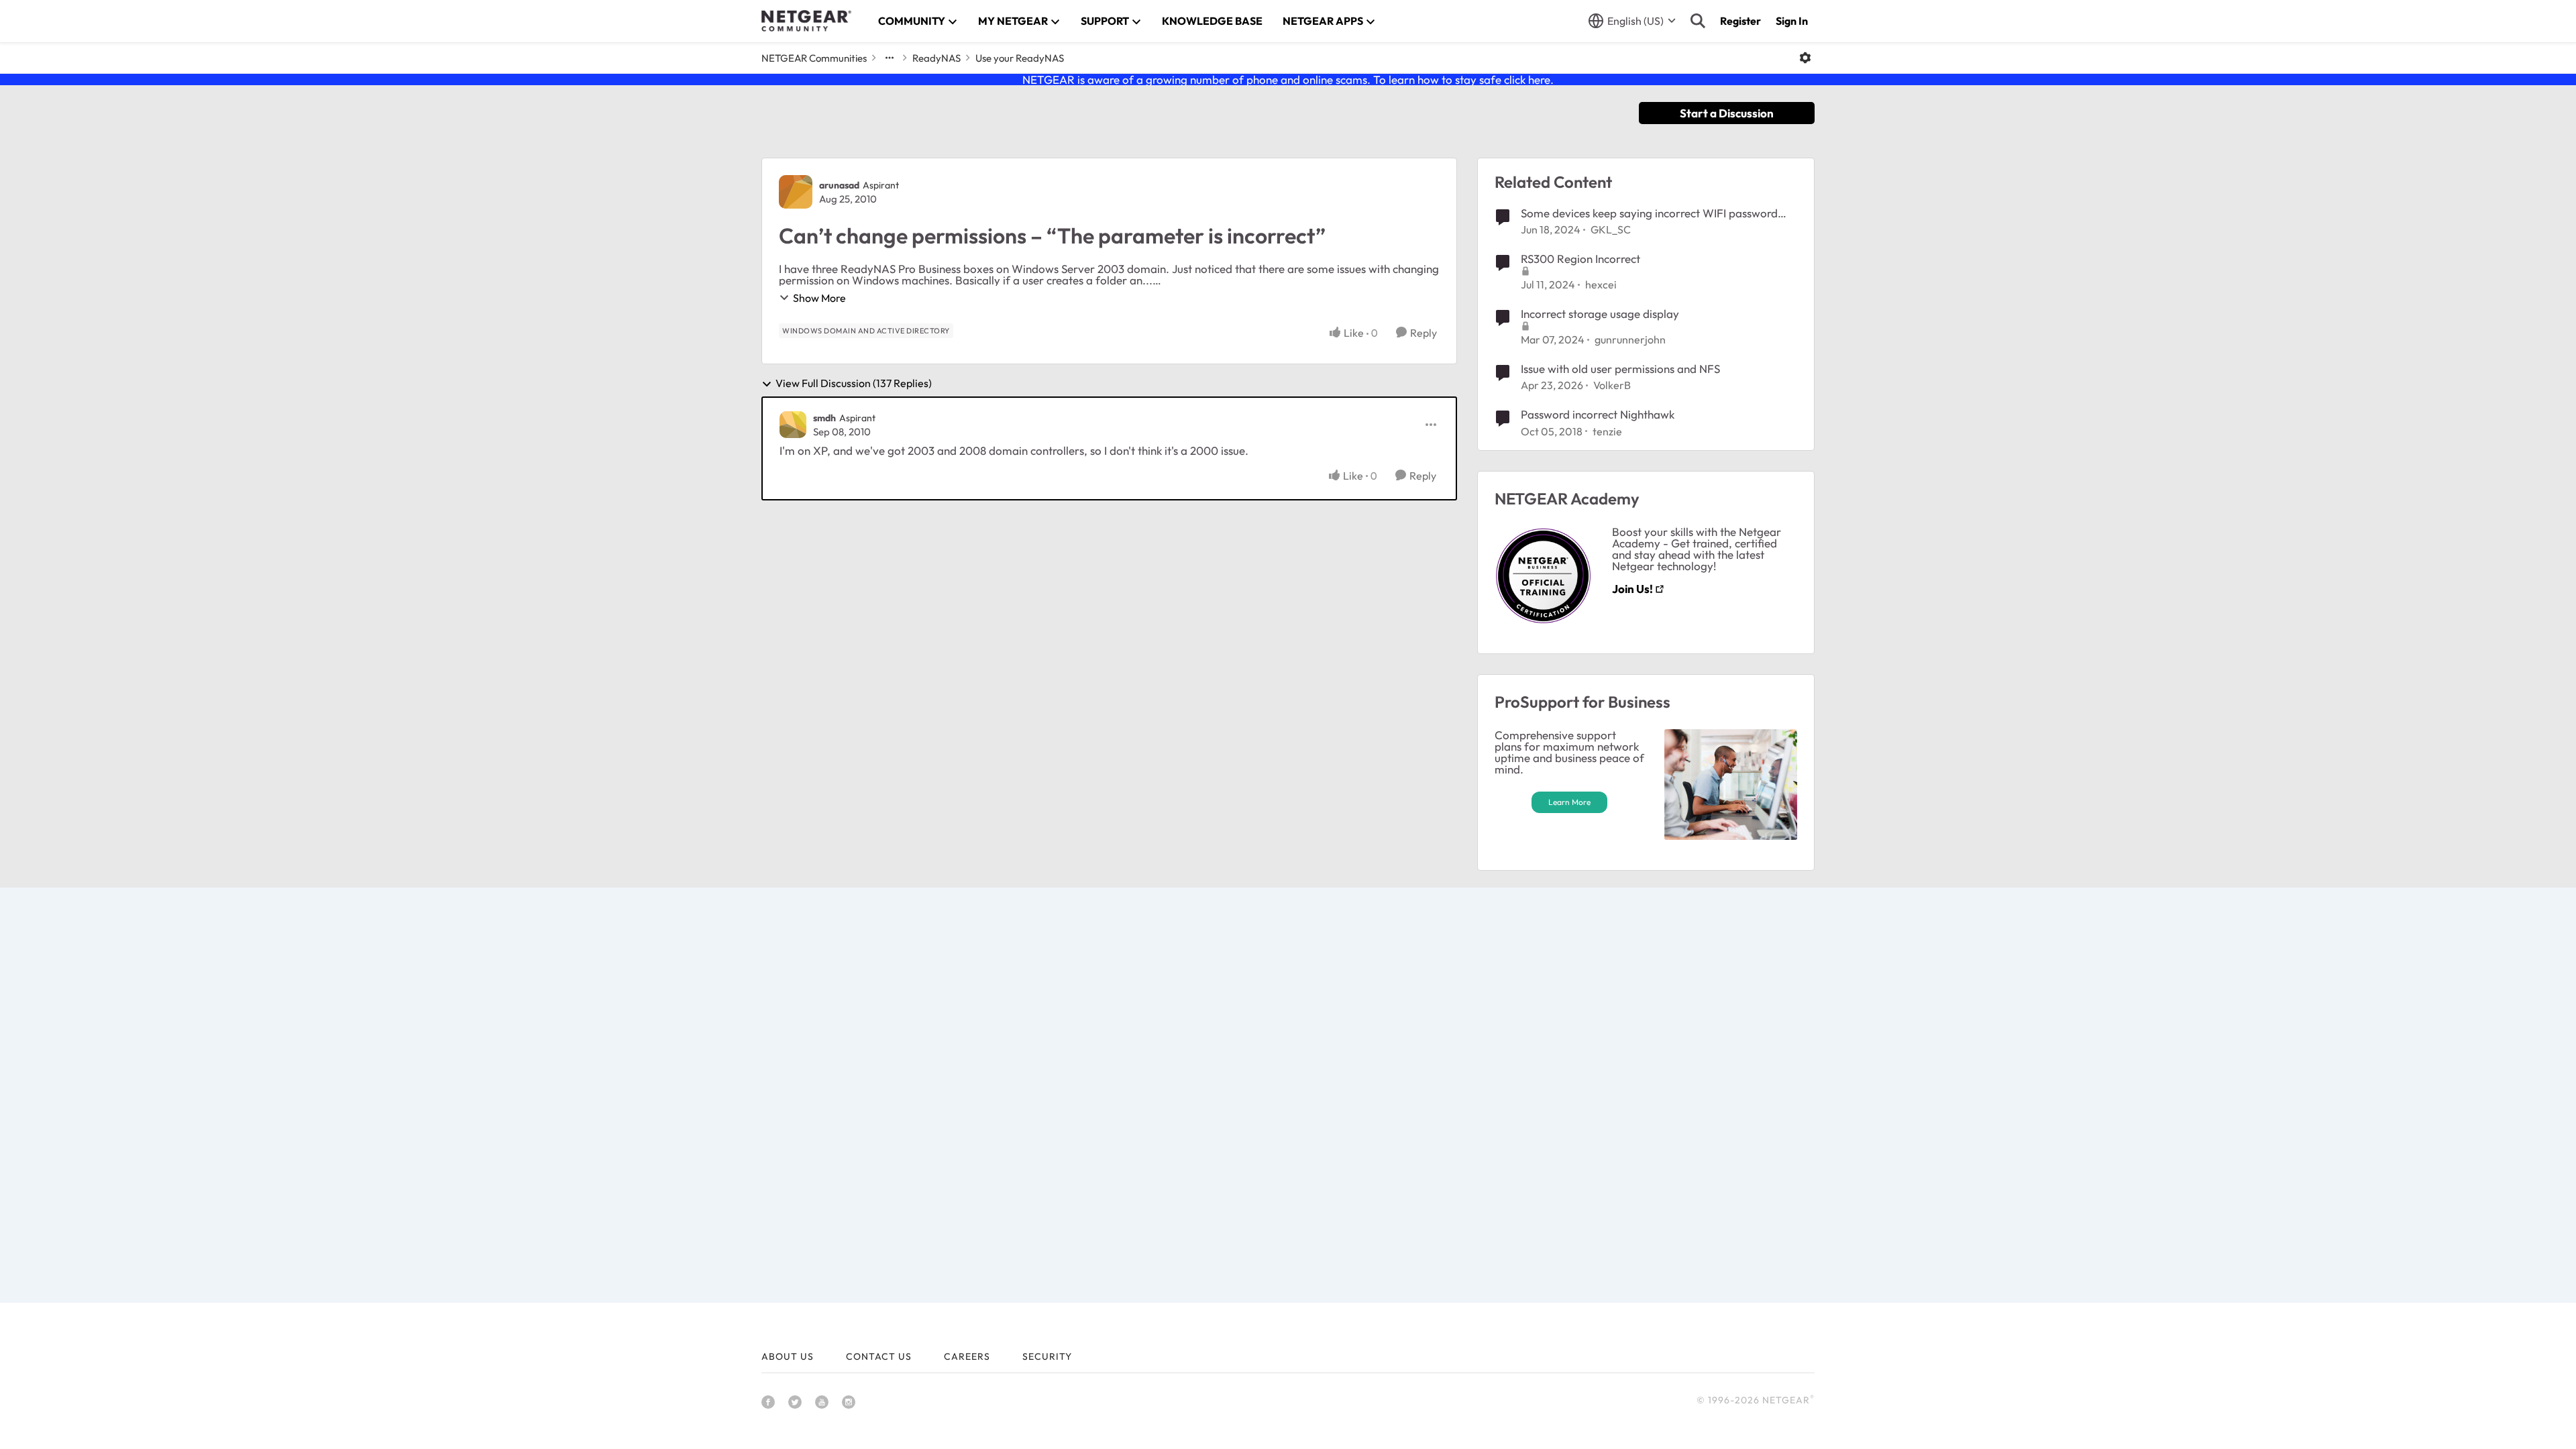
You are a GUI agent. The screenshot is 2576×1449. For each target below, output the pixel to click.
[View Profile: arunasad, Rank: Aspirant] (796, 192)
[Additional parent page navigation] (890, 58)
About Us (788, 1356)
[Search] (1698, 21)
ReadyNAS (936, 58)
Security (1047, 1356)
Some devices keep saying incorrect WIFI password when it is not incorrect (1649, 213)
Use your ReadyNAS (1020, 58)
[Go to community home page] (806, 21)
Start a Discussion (1727, 113)
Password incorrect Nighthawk (1598, 414)
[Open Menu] (1805, 58)
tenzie (1607, 431)
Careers (967, 1356)
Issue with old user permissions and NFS (1620, 369)
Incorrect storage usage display (1600, 314)
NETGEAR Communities (814, 58)
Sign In (1792, 21)
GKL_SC (1611, 229)
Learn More (1569, 802)
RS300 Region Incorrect (1580, 259)
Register (1740, 21)
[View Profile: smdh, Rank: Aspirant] (793, 425)
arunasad (839, 185)
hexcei (1601, 284)
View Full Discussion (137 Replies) (854, 384)
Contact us (879, 1356)
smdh (824, 418)
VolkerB (1612, 385)
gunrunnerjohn (1630, 339)
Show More (819, 298)
